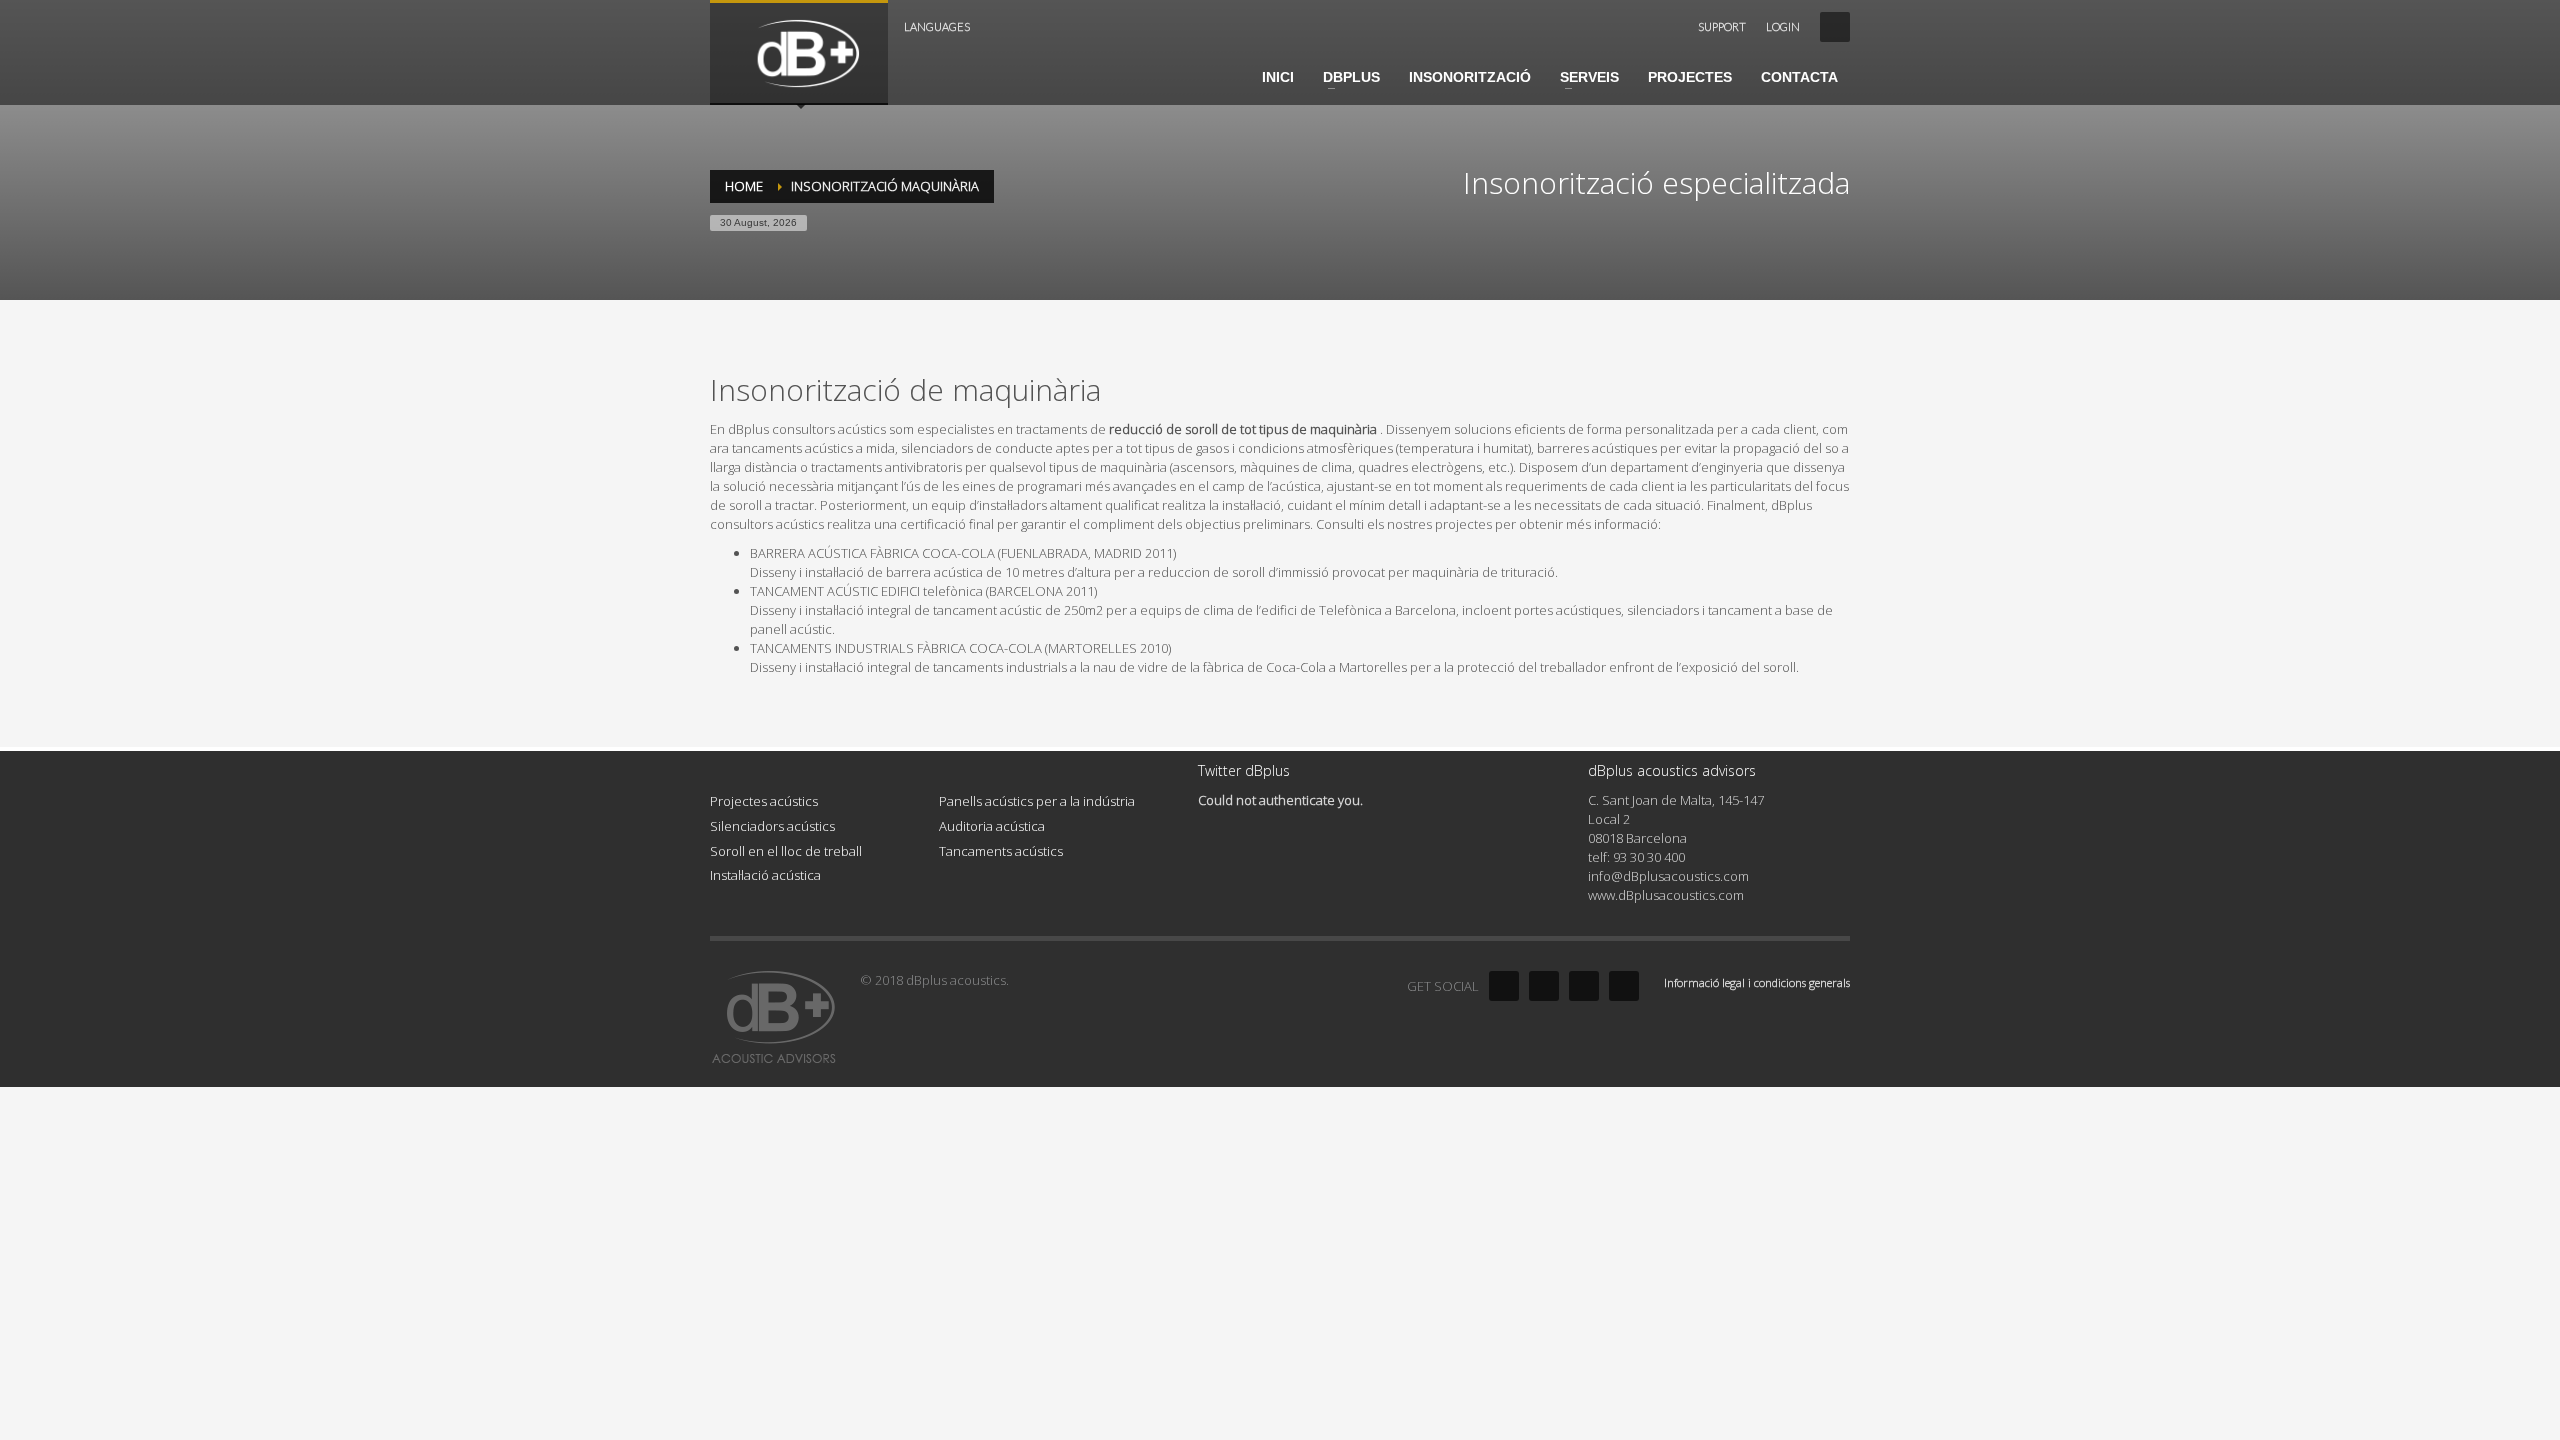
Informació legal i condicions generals (1757, 982)
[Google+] (1624, 986)
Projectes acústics (764, 801)
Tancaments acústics (1001, 851)
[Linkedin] (1584, 986)
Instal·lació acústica (765, 875)
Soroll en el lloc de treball (786, 851)
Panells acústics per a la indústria (1037, 801)
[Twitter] (1544, 986)
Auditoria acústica (992, 826)
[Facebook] (1504, 986)
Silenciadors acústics (772, 826)
